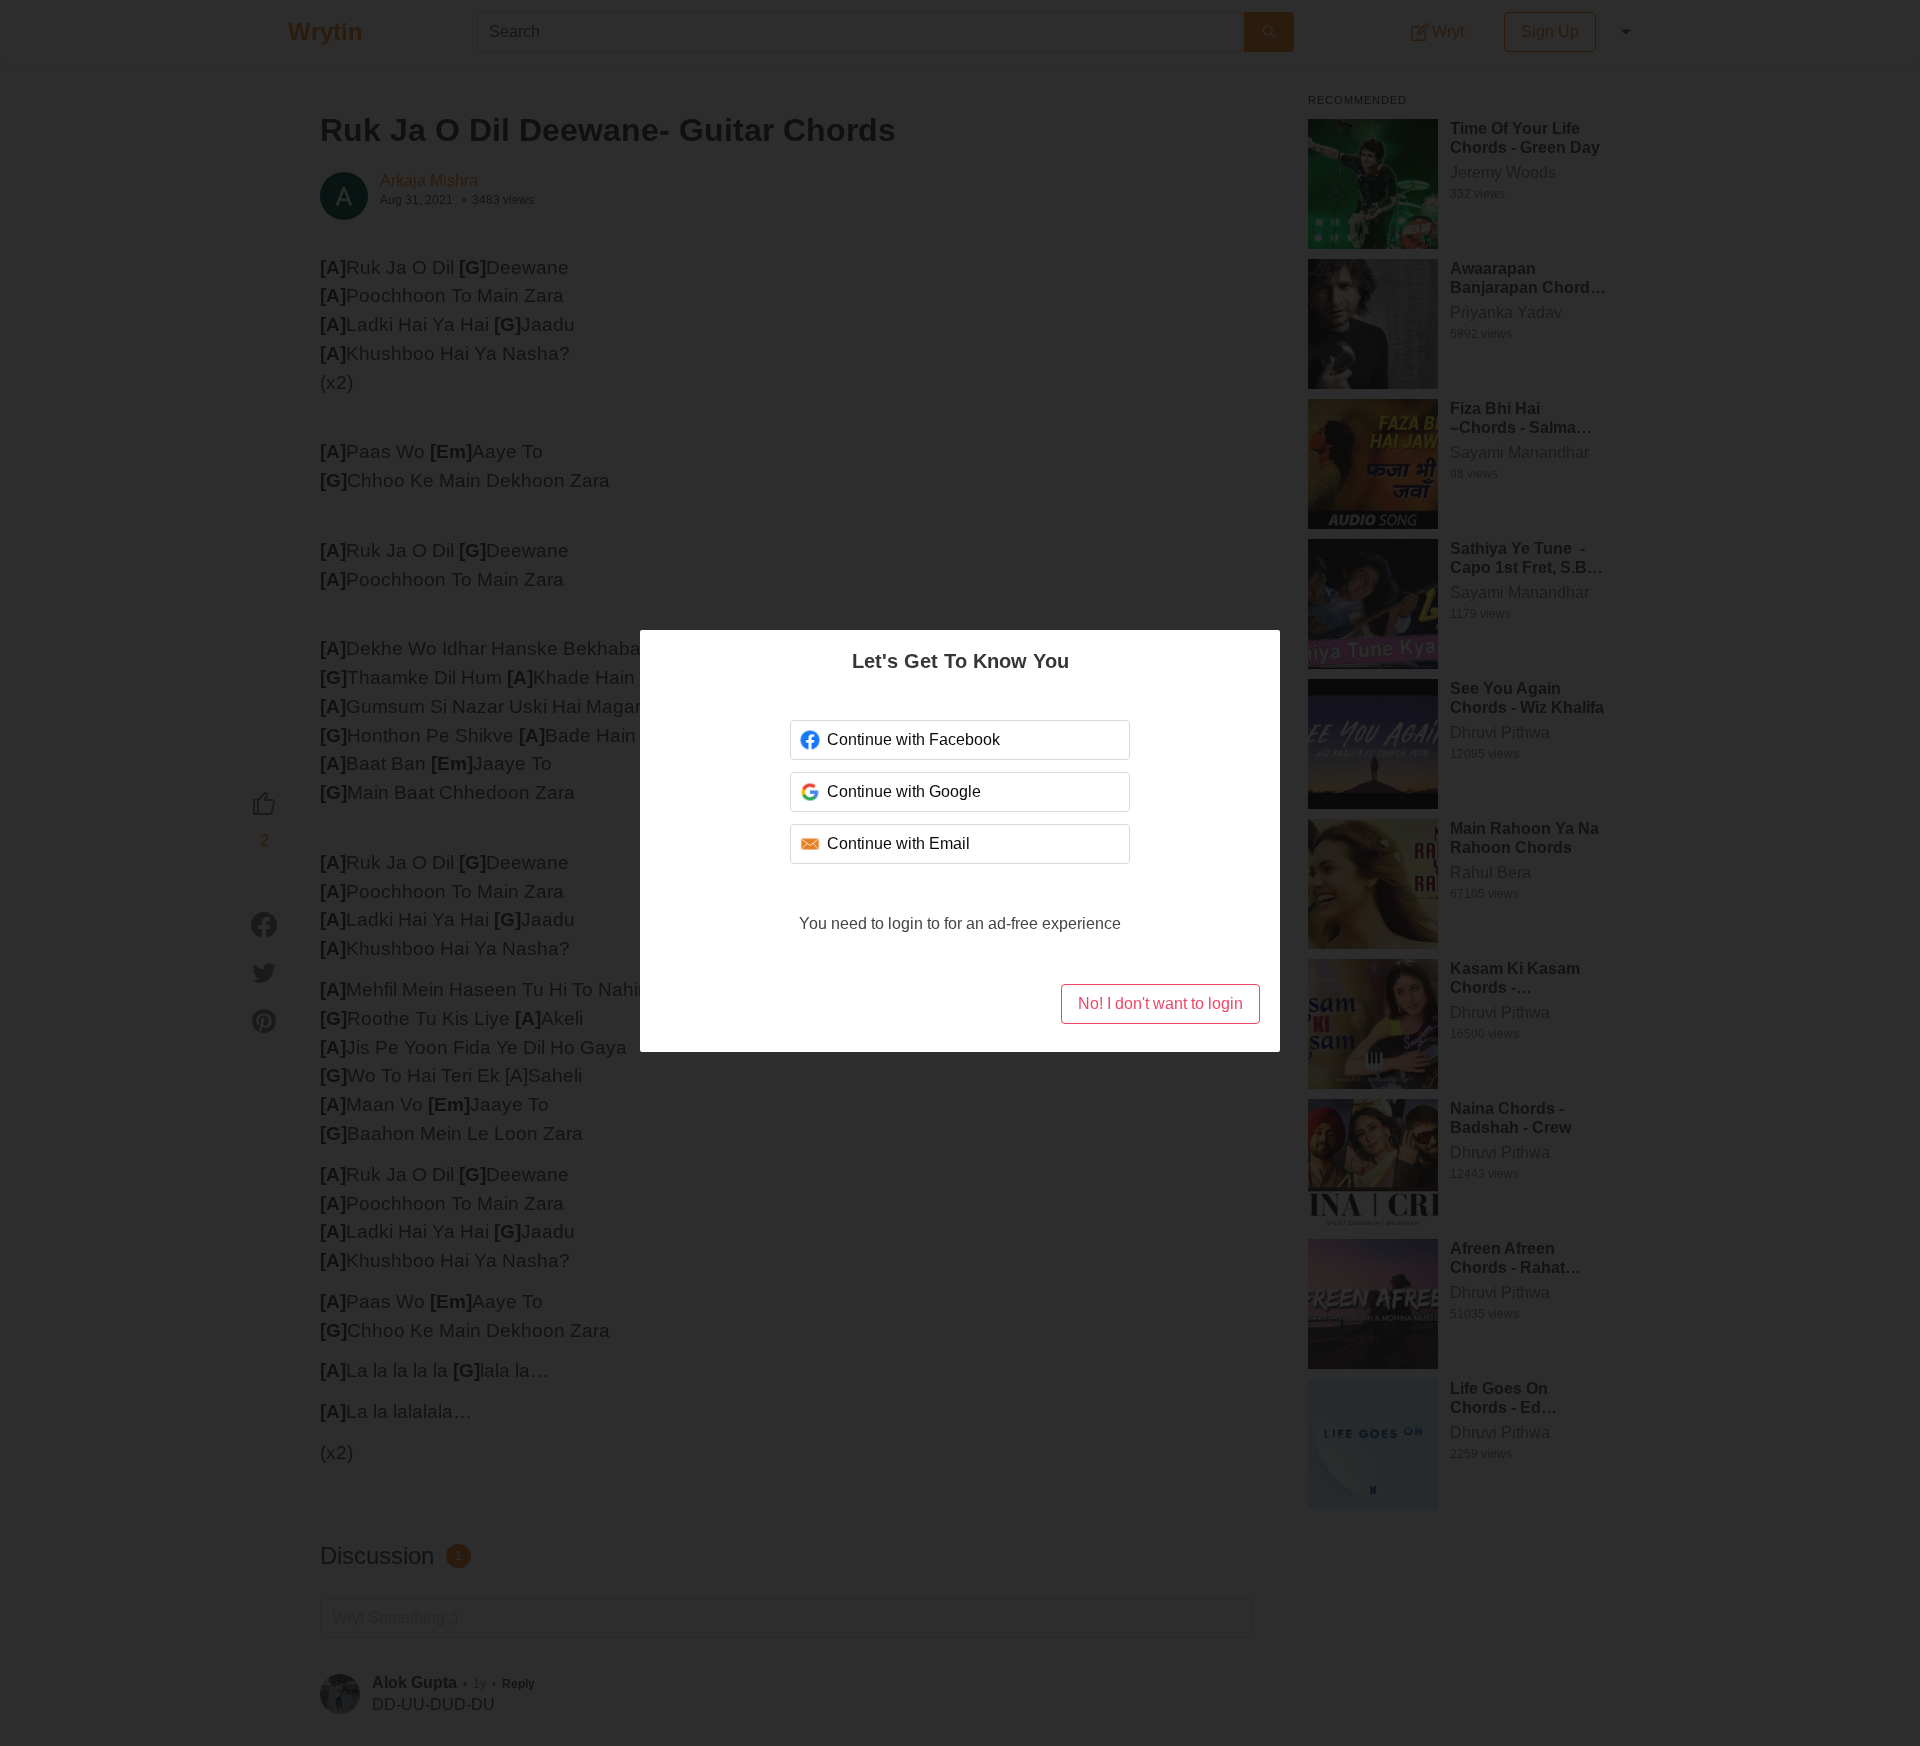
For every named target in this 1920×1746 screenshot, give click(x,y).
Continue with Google (904, 791)
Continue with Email (898, 843)
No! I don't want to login (1160, 1003)
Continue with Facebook (913, 739)
